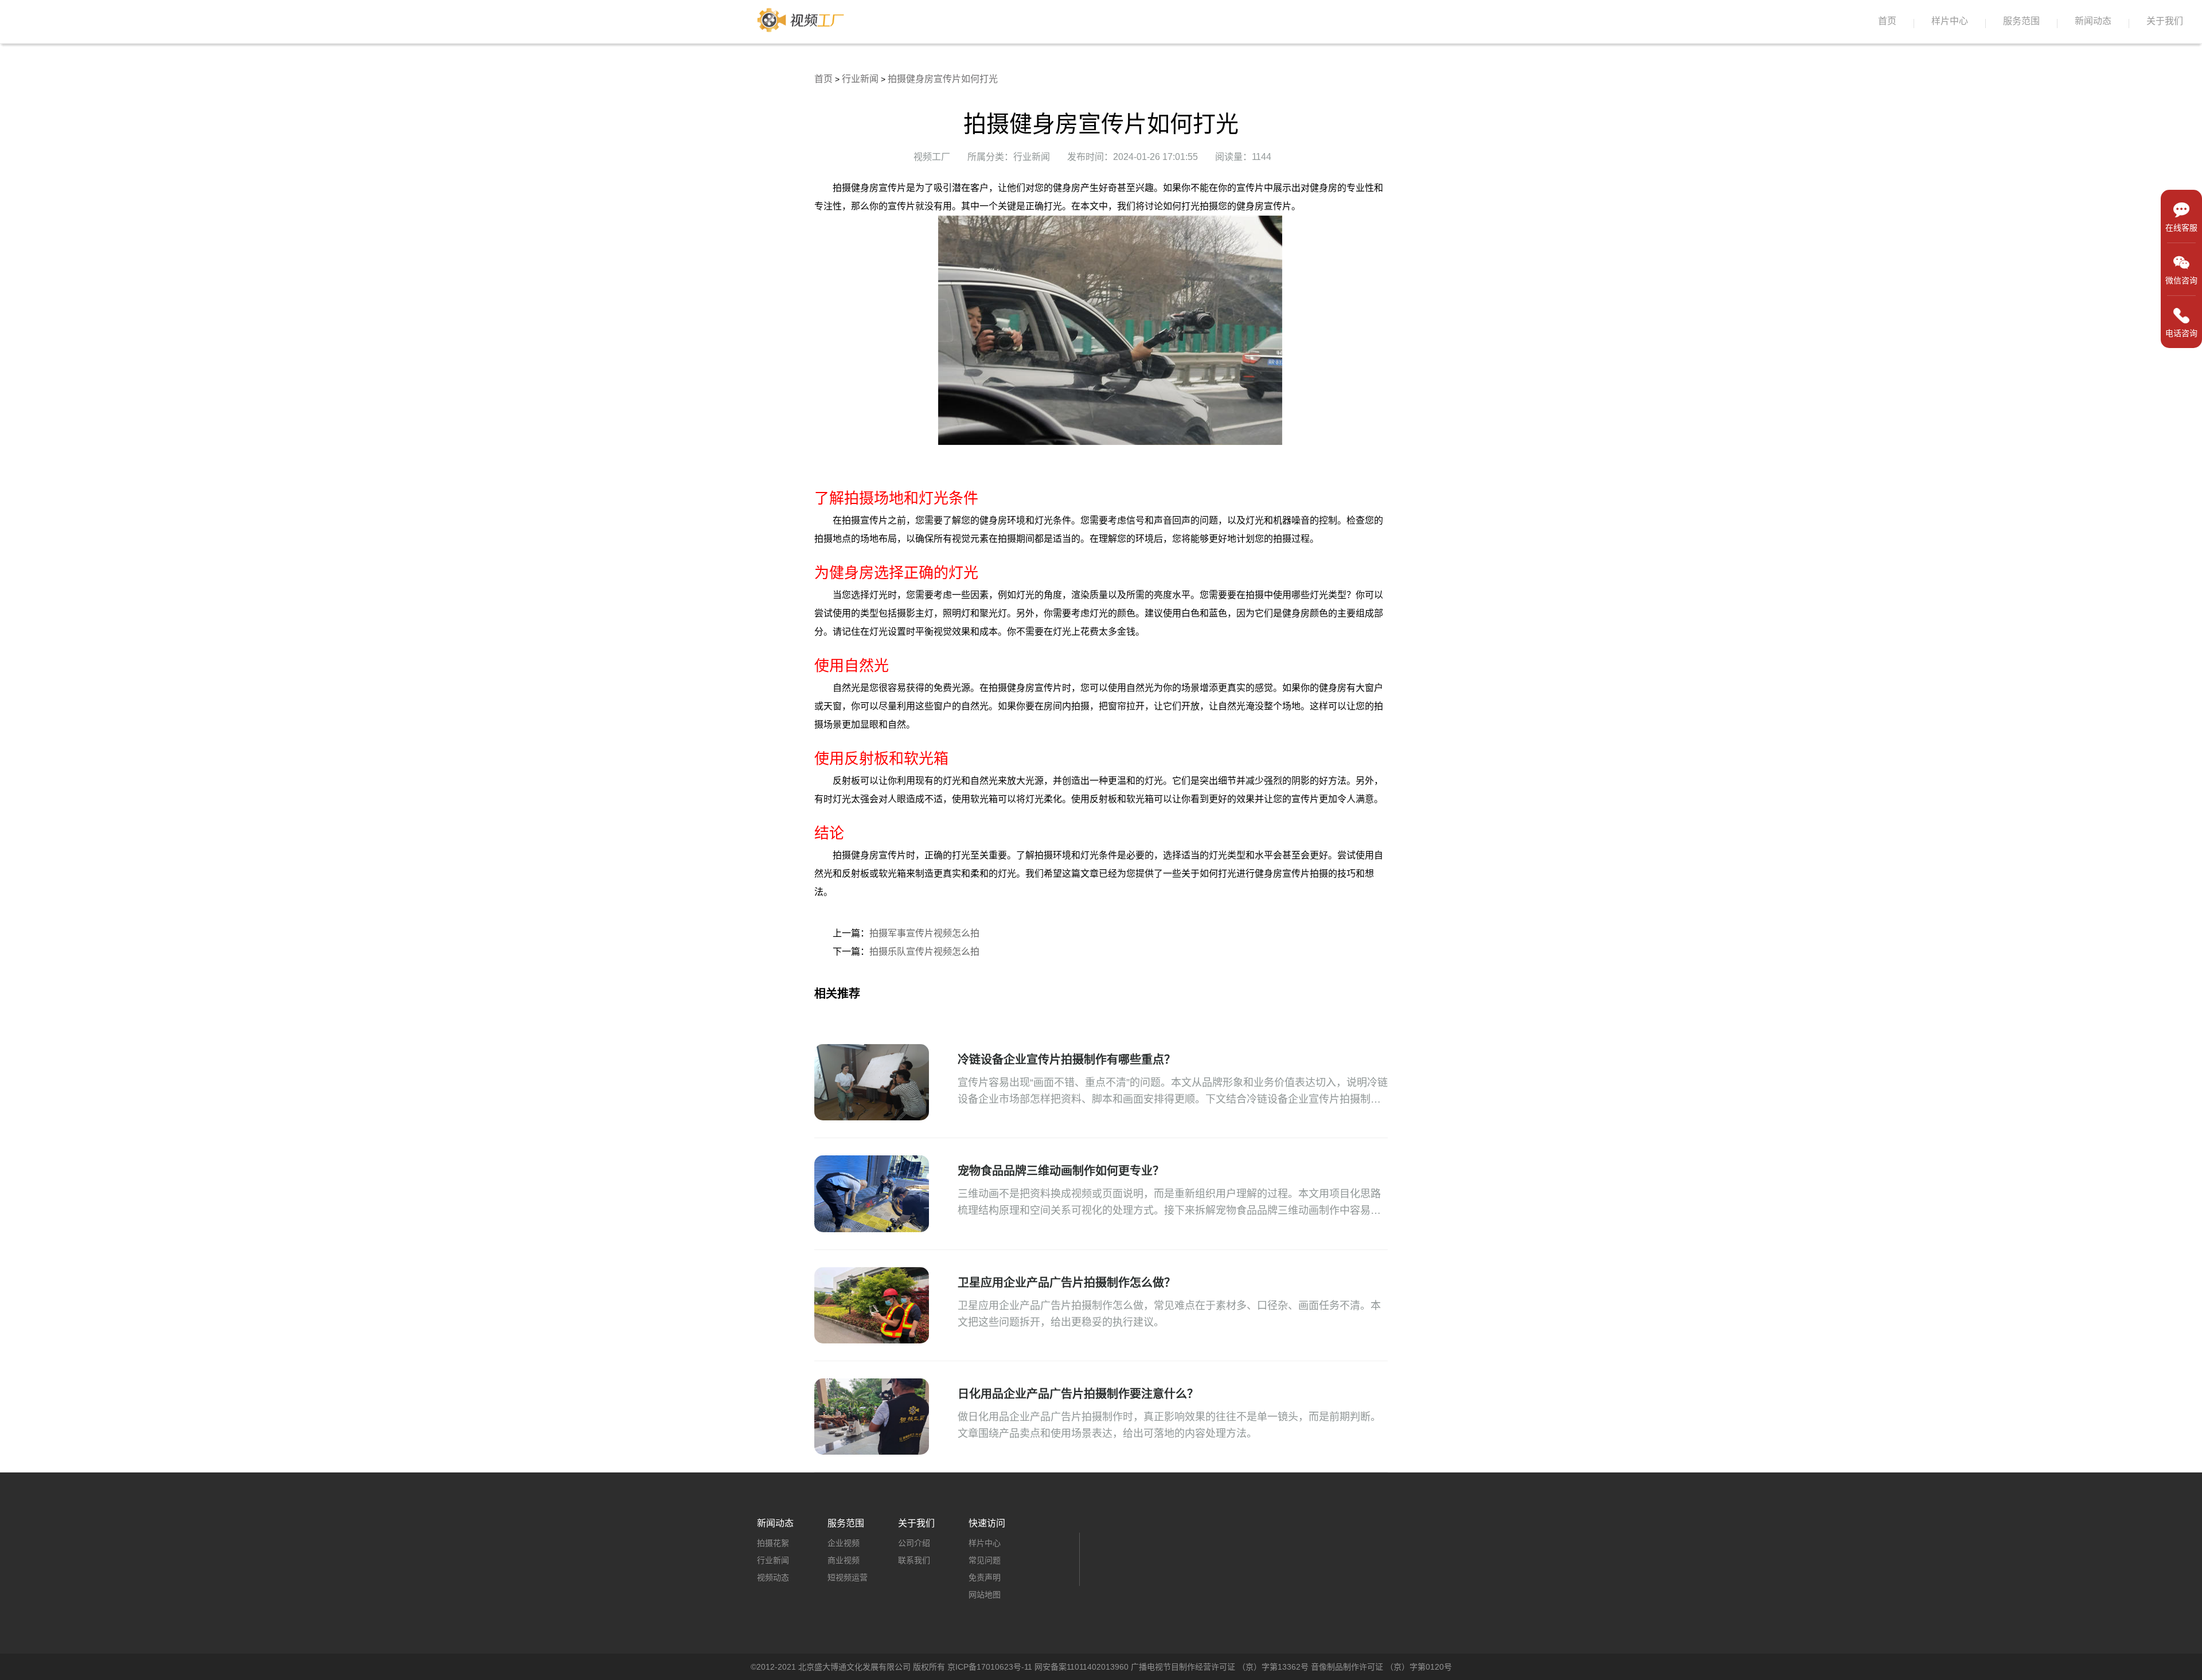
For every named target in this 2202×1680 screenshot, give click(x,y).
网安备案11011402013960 (1082, 1667)
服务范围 (2021, 21)
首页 (1887, 21)
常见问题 (985, 1560)
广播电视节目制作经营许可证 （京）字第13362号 (1220, 1667)
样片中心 (1950, 21)
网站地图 (985, 1595)
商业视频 (844, 1560)
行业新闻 (860, 79)
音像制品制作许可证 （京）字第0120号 (1381, 1667)
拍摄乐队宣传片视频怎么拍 (924, 952)
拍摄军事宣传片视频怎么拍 (924, 933)
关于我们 (2165, 21)
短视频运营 (848, 1577)
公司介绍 (914, 1543)
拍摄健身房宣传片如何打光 (943, 79)
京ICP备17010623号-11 (990, 1667)
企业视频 (844, 1543)
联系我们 (914, 1560)
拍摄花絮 (773, 1543)
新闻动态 (2093, 21)
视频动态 (773, 1577)
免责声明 (985, 1577)
